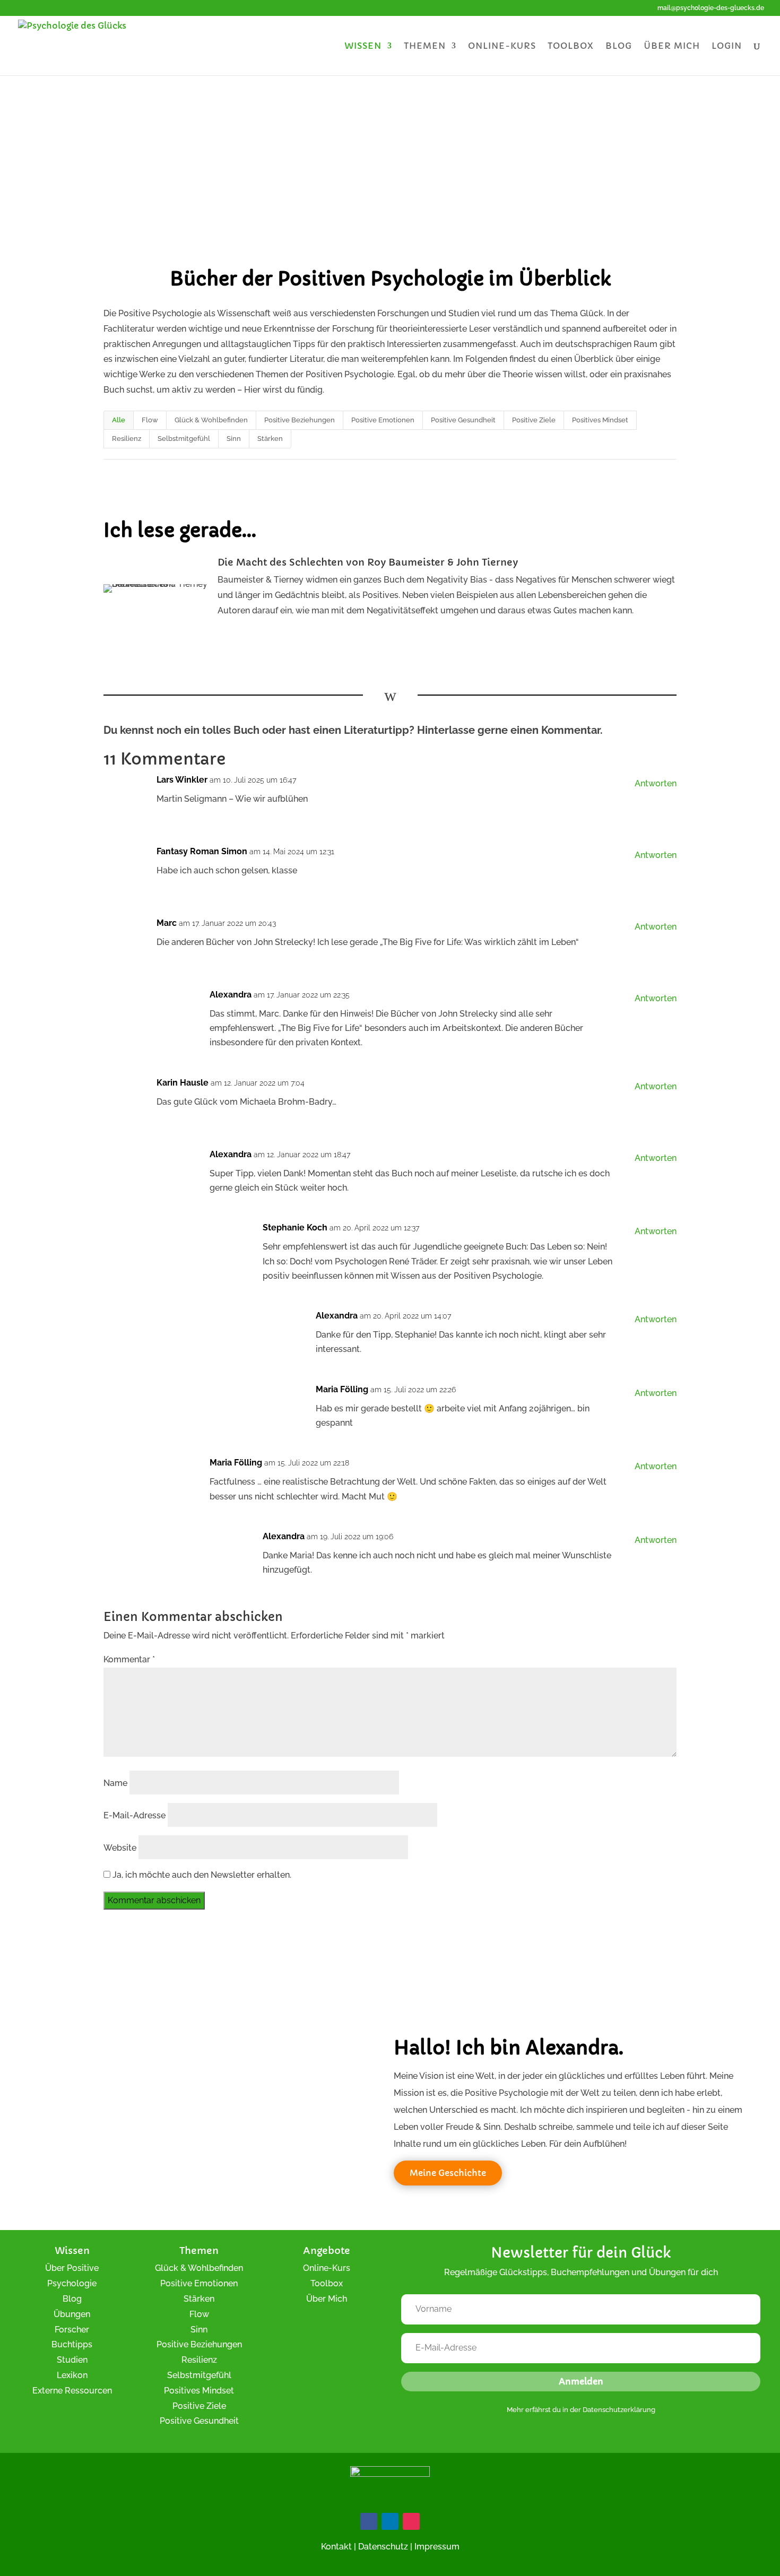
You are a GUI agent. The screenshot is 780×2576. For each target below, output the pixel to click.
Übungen (72, 2314)
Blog (619, 46)
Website (120, 1848)
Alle (119, 420)
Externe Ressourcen (72, 2391)
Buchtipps (72, 2344)
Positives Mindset (600, 420)
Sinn (234, 439)
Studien (72, 2360)
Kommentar (129, 1659)
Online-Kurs (502, 46)
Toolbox (571, 46)
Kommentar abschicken (154, 1900)
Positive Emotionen (383, 420)
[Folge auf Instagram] (411, 2521)
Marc (167, 923)
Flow (150, 420)
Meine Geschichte (448, 2173)
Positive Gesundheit (463, 420)
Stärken (270, 439)
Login (727, 46)
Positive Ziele (534, 420)
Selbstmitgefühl (184, 439)
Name (115, 1783)
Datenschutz (383, 2547)
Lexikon (72, 2375)
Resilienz (127, 439)
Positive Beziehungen (300, 420)
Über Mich (327, 2299)
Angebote (327, 2250)
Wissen (363, 46)
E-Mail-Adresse (135, 1815)
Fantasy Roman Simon (202, 851)
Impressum (437, 2547)
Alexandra (231, 995)
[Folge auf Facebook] (369, 2521)
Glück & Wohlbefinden (211, 420)
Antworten (656, 783)
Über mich (672, 46)
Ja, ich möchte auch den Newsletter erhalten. (201, 1875)
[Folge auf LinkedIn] (390, 2521)
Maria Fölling (342, 1389)
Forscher (72, 2330)
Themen (425, 46)
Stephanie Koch (295, 1228)
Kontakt (336, 2547)
